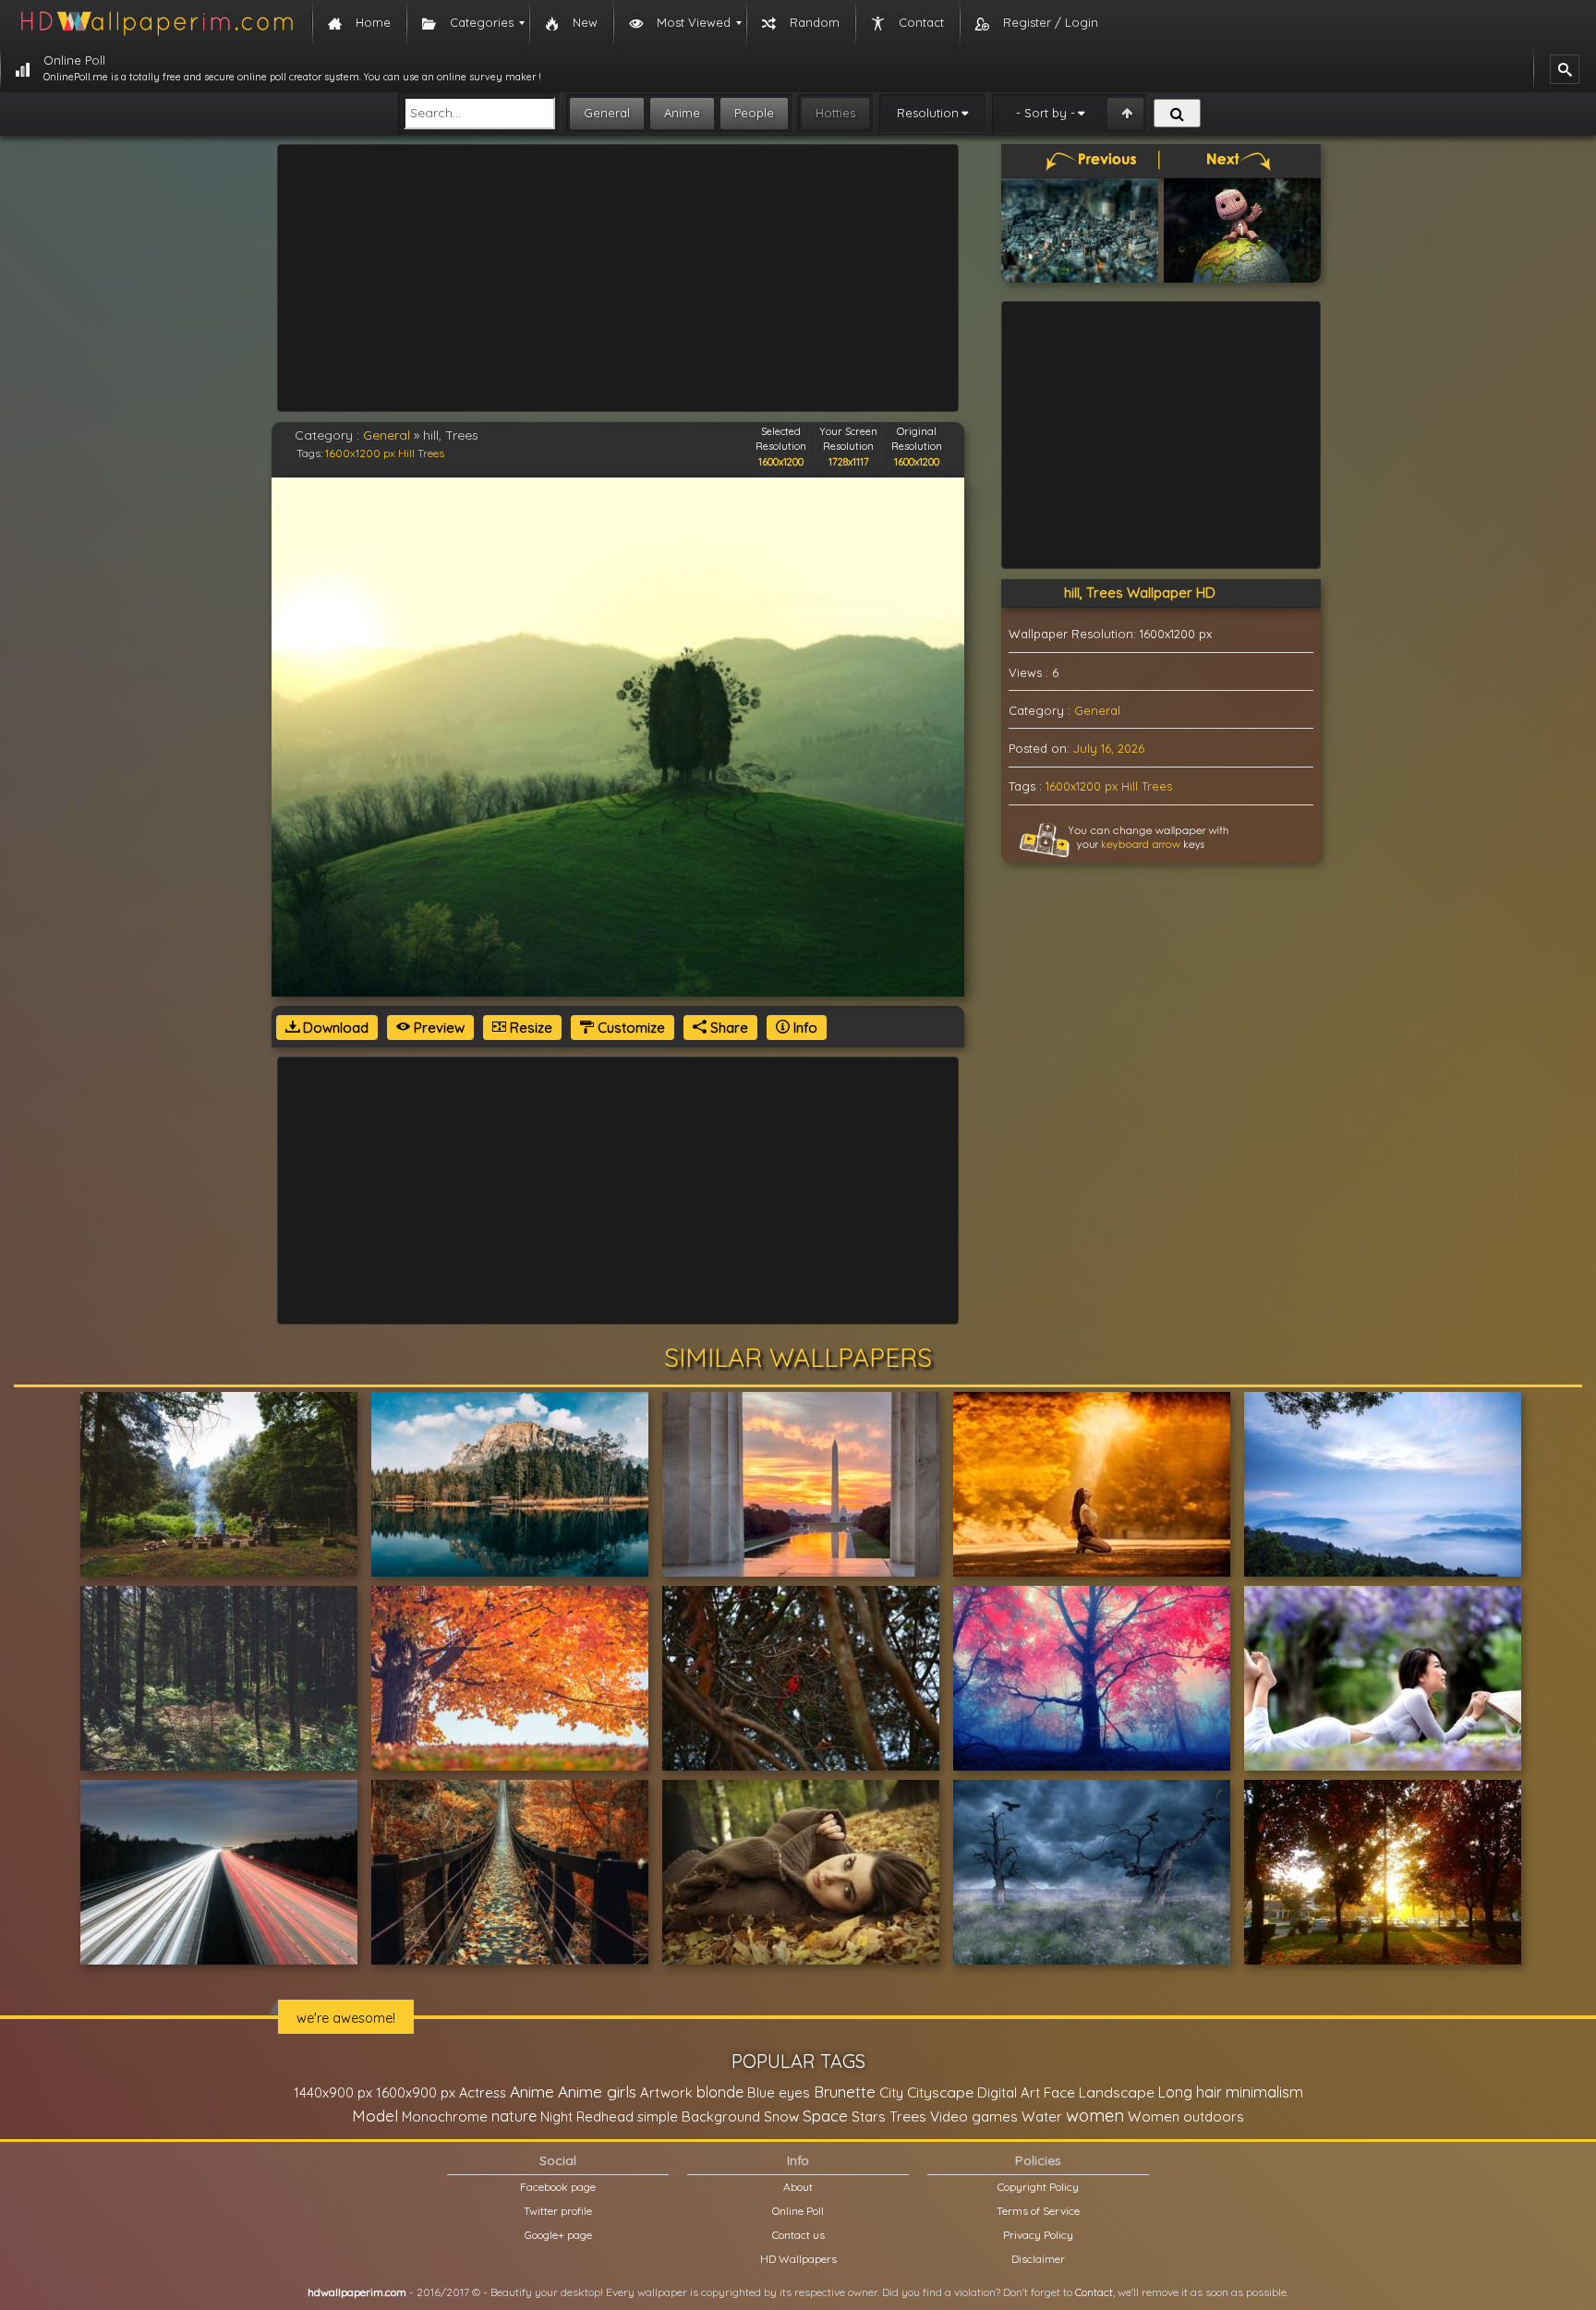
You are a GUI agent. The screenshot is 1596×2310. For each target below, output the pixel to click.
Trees (431, 453)
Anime (682, 113)
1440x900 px (333, 2092)
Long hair (1190, 2092)
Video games (974, 2116)
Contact (1094, 2292)
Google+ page (558, 2235)
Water (1042, 2116)
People (754, 113)
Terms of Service (1038, 2211)
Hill (406, 453)
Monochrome (445, 2116)
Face (1059, 2092)
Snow (781, 2116)
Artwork (666, 2092)
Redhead (605, 2116)
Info (804, 1028)
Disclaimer (1038, 2259)
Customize (629, 1028)
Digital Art (1009, 2092)
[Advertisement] (618, 278)
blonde (720, 2092)
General (607, 113)
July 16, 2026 (1109, 748)
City (891, 2092)
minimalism (1264, 2092)
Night (556, 2116)
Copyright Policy (1038, 2187)
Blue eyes (779, 2092)
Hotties (835, 113)
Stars (869, 2116)
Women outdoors (1186, 2116)
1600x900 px (416, 2092)
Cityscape (940, 2092)
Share (727, 1028)
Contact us (798, 2235)
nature (514, 2116)
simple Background (699, 2116)
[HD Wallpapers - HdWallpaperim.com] (156, 23)
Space (825, 2116)
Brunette (845, 2092)
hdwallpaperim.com (357, 2292)
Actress (483, 2092)
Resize (529, 1028)
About (798, 2187)
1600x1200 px (360, 453)
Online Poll (798, 2211)
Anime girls (597, 2092)
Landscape (1117, 2092)
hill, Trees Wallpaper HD (1140, 593)
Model (375, 2116)
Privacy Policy (1038, 2235)
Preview (437, 1028)
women (1095, 2115)
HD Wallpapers (798, 2259)
